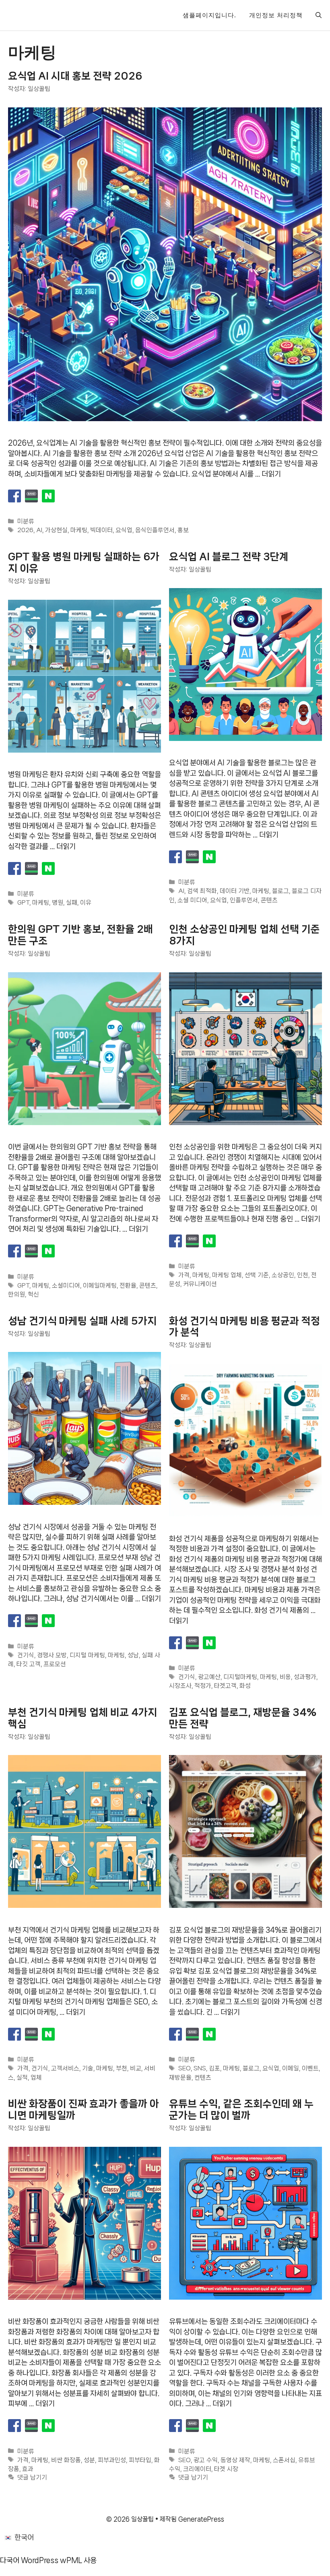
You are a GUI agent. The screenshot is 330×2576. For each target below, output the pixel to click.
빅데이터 (101, 531)
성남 (133, 1655)
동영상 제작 (235, 2460)
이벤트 (310, 2069)
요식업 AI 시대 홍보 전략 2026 (75, 76)
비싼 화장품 (66, 2460)
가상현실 (56, 531)
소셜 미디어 (192, 900)
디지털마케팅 (240, 1677)
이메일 (291, 2069)
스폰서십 (284, 2460)
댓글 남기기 (32, 2478)
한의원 (16, 1294)
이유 (86, 903)
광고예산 (209, 1677)
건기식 (26, 1655)
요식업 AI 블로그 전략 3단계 (229, 557)
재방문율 (180, 2078)
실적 (22, 2078)
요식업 (124, 531)
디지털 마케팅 (87, 1655)
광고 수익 (206, 2460)
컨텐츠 (203, 2078)
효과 (28, 2469)
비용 (285, 1677)
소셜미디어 (66, 1286)
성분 (89, 2460)
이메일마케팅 (100, 1286)
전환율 (128, 1286)
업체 (36, 2078)
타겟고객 (225, 1686)
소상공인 (283, 1276)
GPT (23, 903)
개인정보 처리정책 (276, 15)
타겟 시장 (226, 2469)
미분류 (26, 522)
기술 (88, 2069)
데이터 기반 (235, 891)
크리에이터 (197, 2469)
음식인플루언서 (155, 531)
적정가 (203, 1686)
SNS (200, 2069)
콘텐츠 (269, 900)
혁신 (33, 1294)
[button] (319, 15)
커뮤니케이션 (200, 1284)
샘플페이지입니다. (209, 15)
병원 (58, 903)
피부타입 (140, 2460)
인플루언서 (244, 900)
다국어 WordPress (29, 2560)
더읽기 (271, 474)
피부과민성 (112, 2460)
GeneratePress (201, 2519)
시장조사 (180, 1686)
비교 (136, 2069)
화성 (245, 1686)
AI (39, 531)
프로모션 (55, 1664)
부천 (122, 2069)
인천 (303, 1276)
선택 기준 (257, 1276)
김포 (214, 2069)
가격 (184, 1276)
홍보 (183, 531)
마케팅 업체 (227, 1276)
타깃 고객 (29, 1664)
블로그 (280, 891)
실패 (72, 903)
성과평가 (305, 1677)
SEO (185, 2069)
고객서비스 (65, 2069)
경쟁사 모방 (52, 1655)
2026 (25, 531)
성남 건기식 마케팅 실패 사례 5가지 (82, 1321)
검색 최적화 (202, 891)
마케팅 (79, 531)
